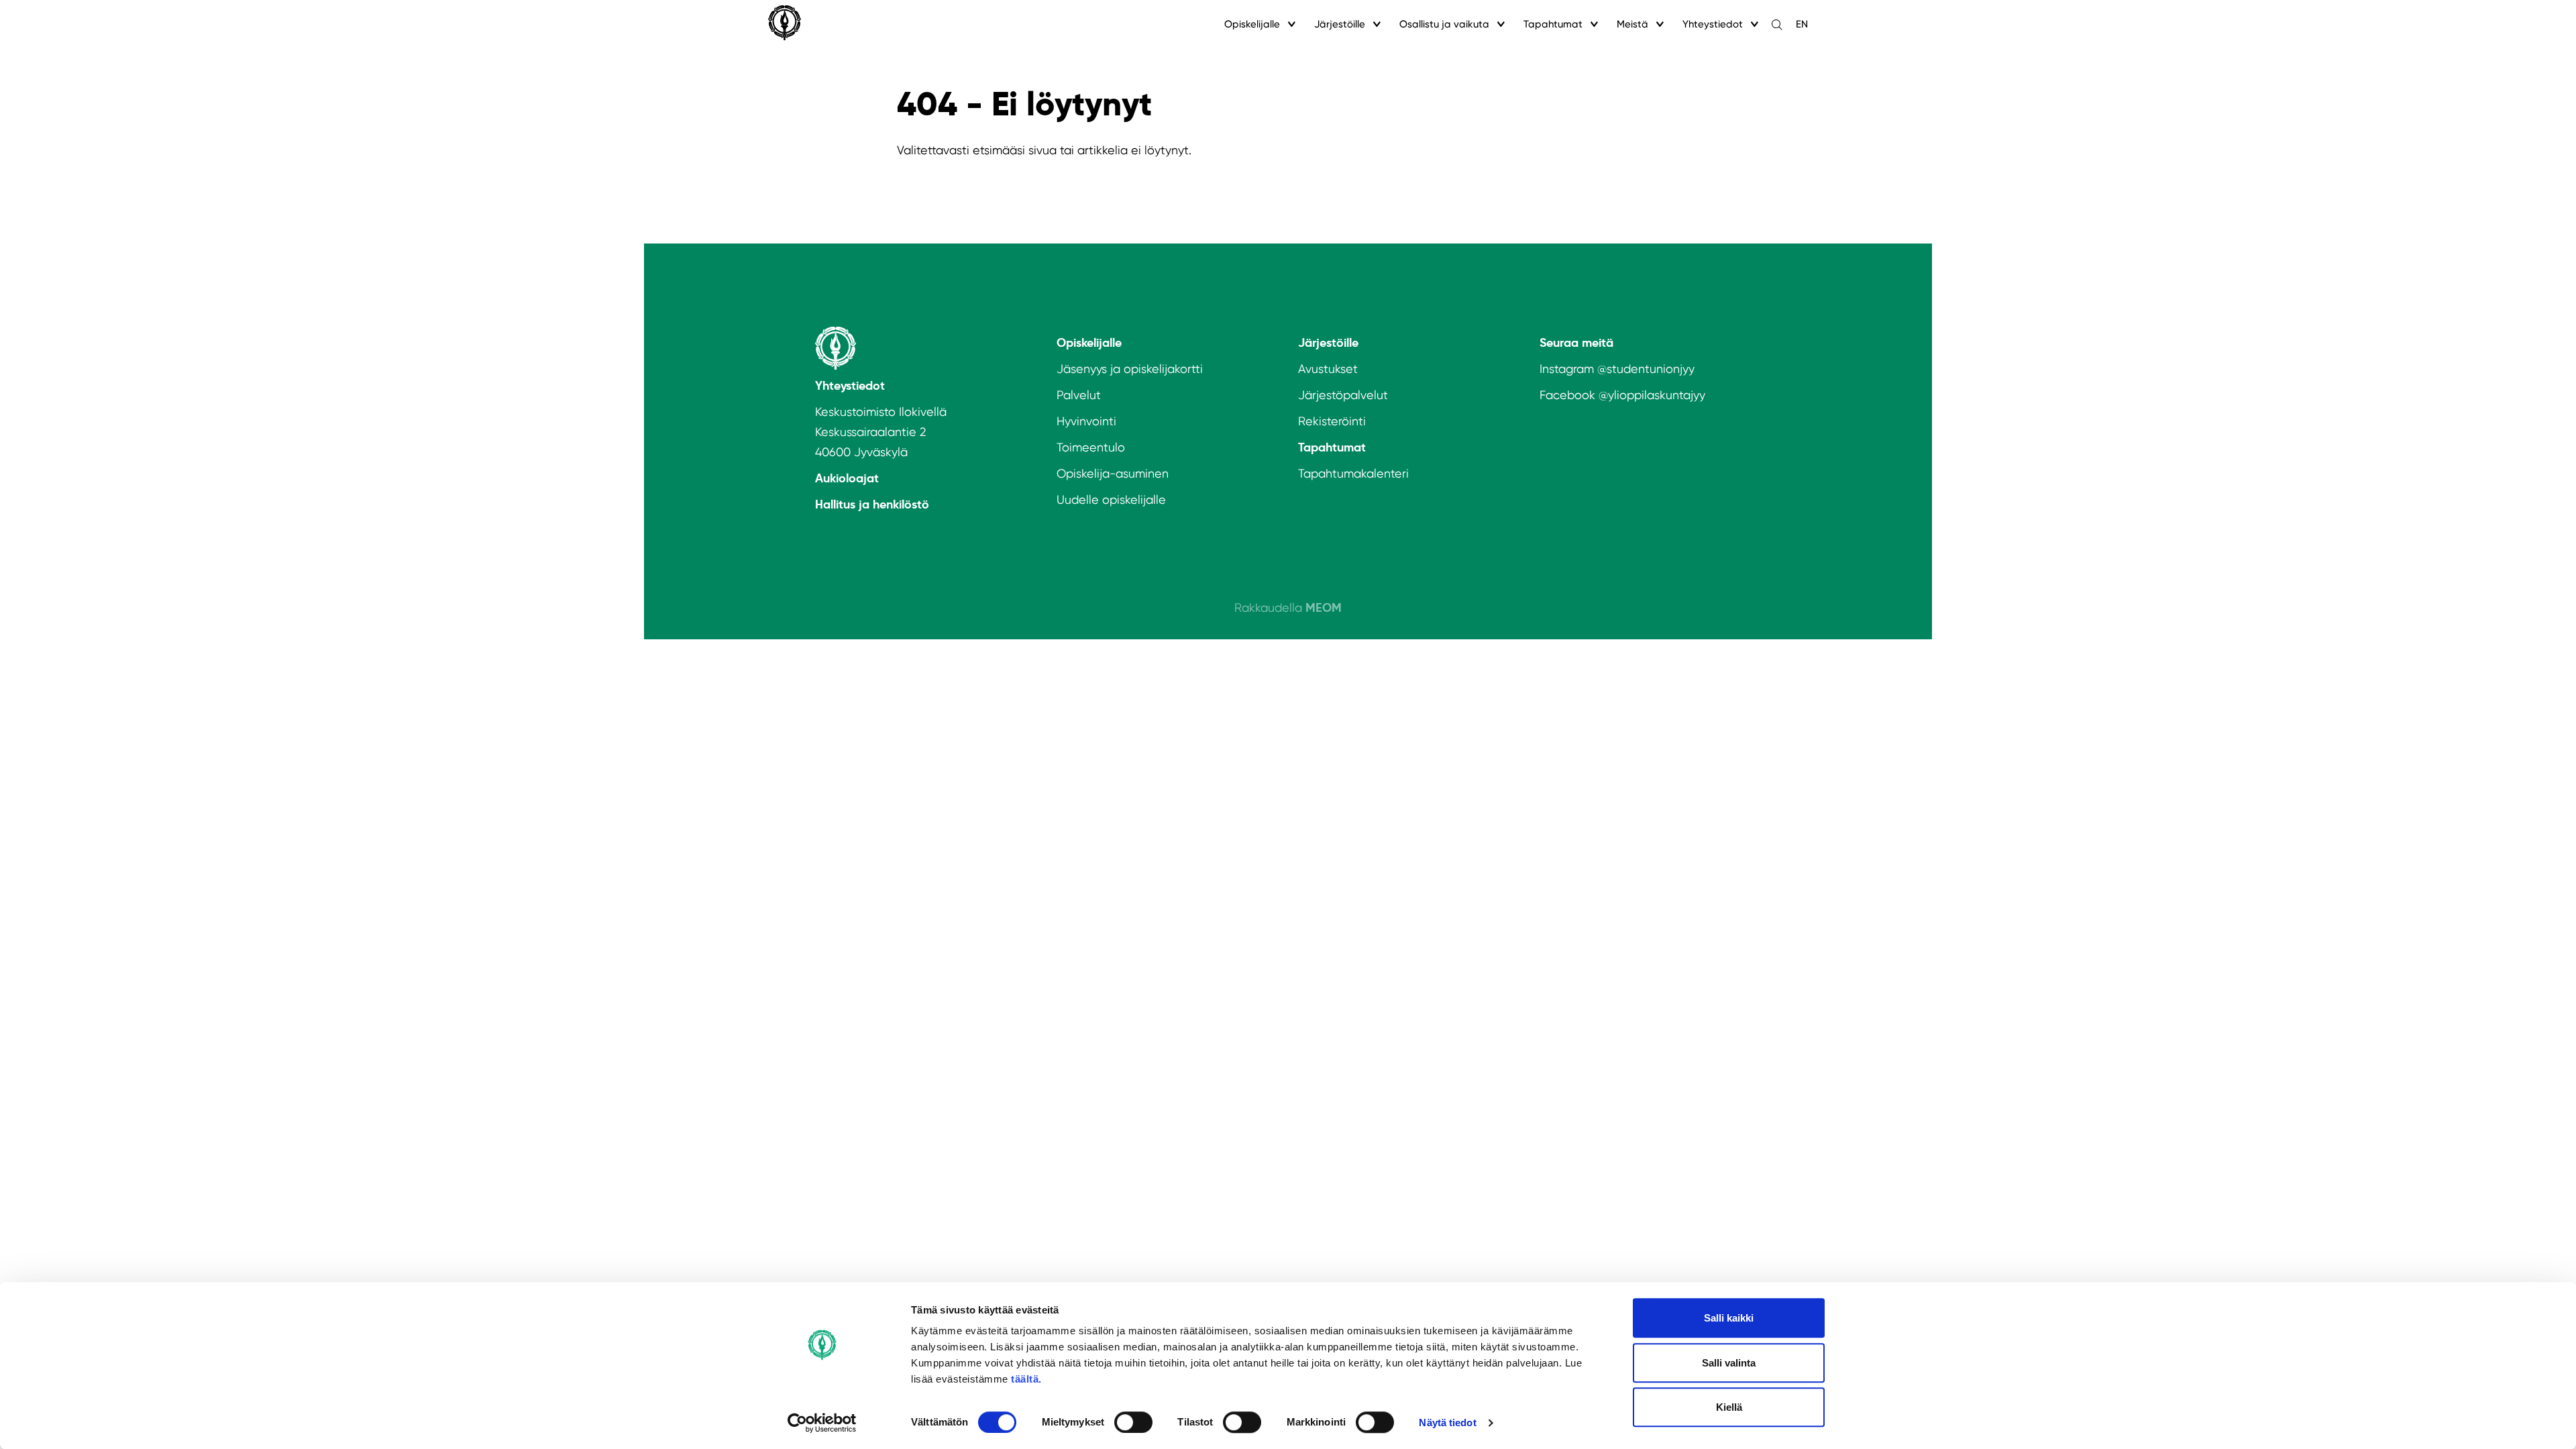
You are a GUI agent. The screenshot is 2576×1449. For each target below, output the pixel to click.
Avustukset (1328, 369)
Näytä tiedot (1447, 1423)
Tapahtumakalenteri (1353, 473)
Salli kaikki (1729, 1318)
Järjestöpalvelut (1343, 395)
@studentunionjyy (1646, 369)
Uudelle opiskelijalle (1111, 499)
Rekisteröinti (1332, 421)
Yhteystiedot (1713, 24)
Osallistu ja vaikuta (1444, 24)
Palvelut (1079, 395)
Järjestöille (1340, 24)
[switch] (1133, 1422)
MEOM (1324, 607)
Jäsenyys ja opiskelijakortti (1130, 369)
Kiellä (1729, 1407)
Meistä (1632, 24)
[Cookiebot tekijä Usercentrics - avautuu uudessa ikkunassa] (822, 1423)
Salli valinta (1729, 1363)
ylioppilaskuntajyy (1657, 395)
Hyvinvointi (1086, 421)
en (1802, 24)
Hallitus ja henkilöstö (872, 504)
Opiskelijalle (1252, 24)
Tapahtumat (1553, 24)
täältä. (1026, 1379)
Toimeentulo (1091, 447)
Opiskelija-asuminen (1113, 473)
